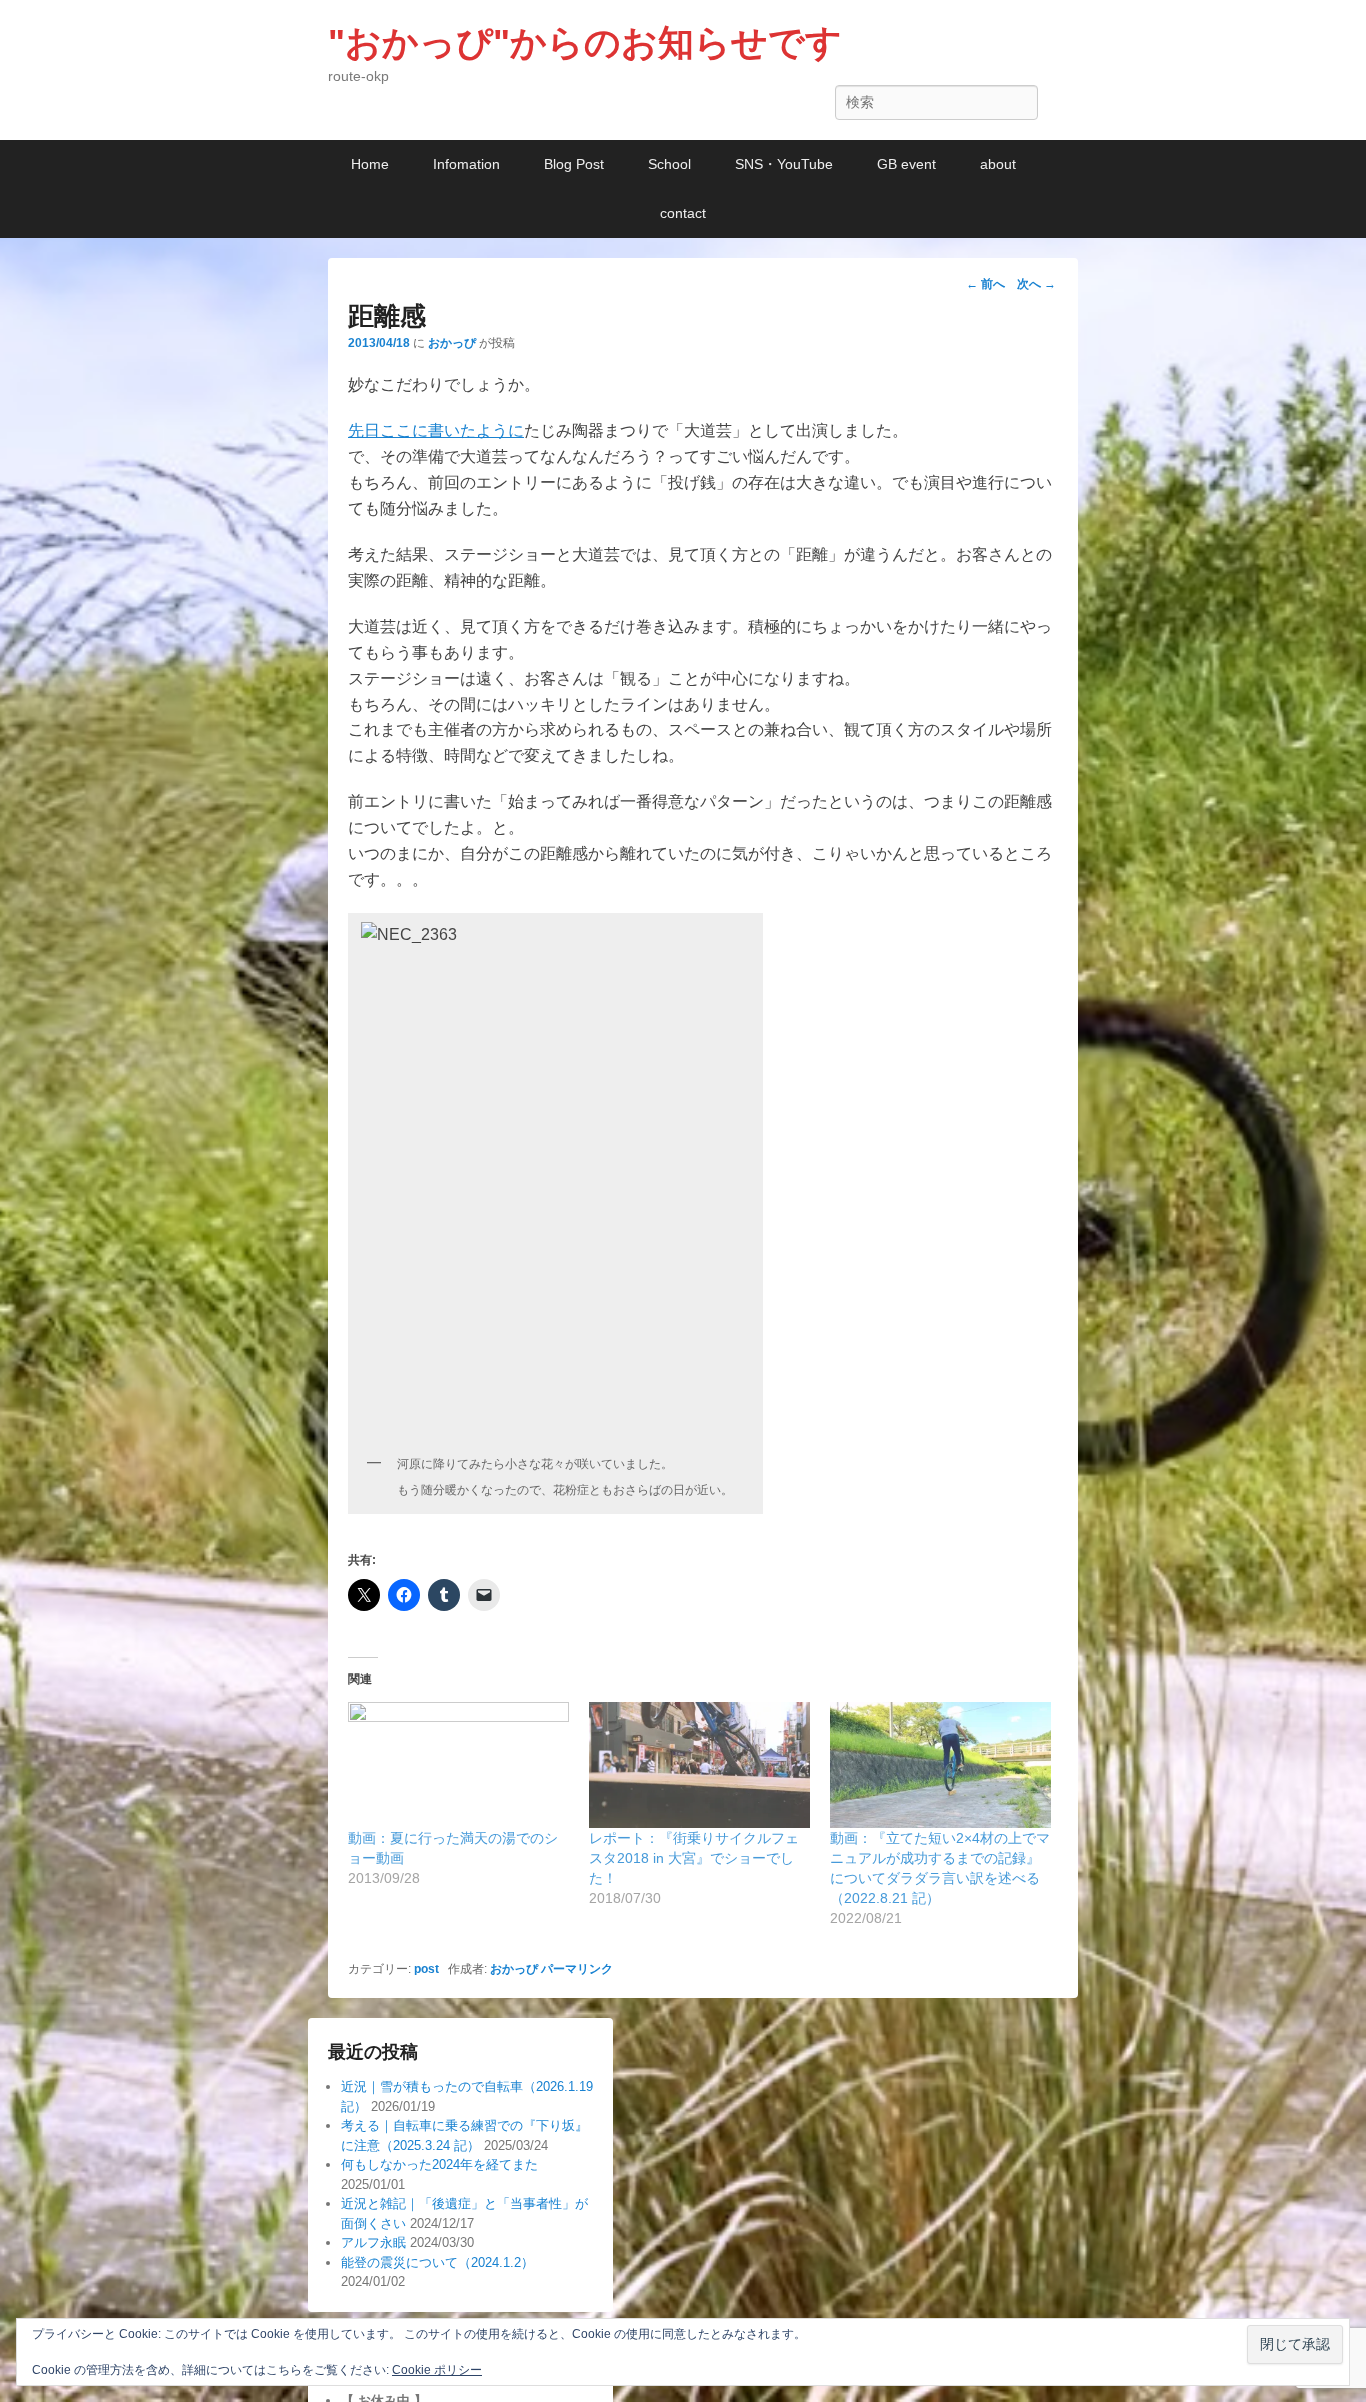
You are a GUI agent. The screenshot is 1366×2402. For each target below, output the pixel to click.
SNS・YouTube (784, 164)
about (998, 164)
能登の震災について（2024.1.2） (437, 2262)
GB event (906, 164)
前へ (985, 284)
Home (370, 164)
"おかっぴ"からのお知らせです (585, 42)
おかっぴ (452, 343)
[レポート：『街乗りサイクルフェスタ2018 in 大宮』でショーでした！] (699, 1765)
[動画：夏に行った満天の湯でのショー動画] (458, 1765)
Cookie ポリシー (437, 2370)
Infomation (466, 164)
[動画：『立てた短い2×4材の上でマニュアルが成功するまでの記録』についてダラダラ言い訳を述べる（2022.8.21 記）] (940, 1765)
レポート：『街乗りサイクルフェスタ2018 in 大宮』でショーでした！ (694, 1858)
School (669, 164)
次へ (1036, 284)
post (426, 1969)
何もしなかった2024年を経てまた (439, 2164)
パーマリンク (577, 1969)
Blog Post (574, 164)
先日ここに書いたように (436, 430)
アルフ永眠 (373, 2242)
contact (683, 213)
